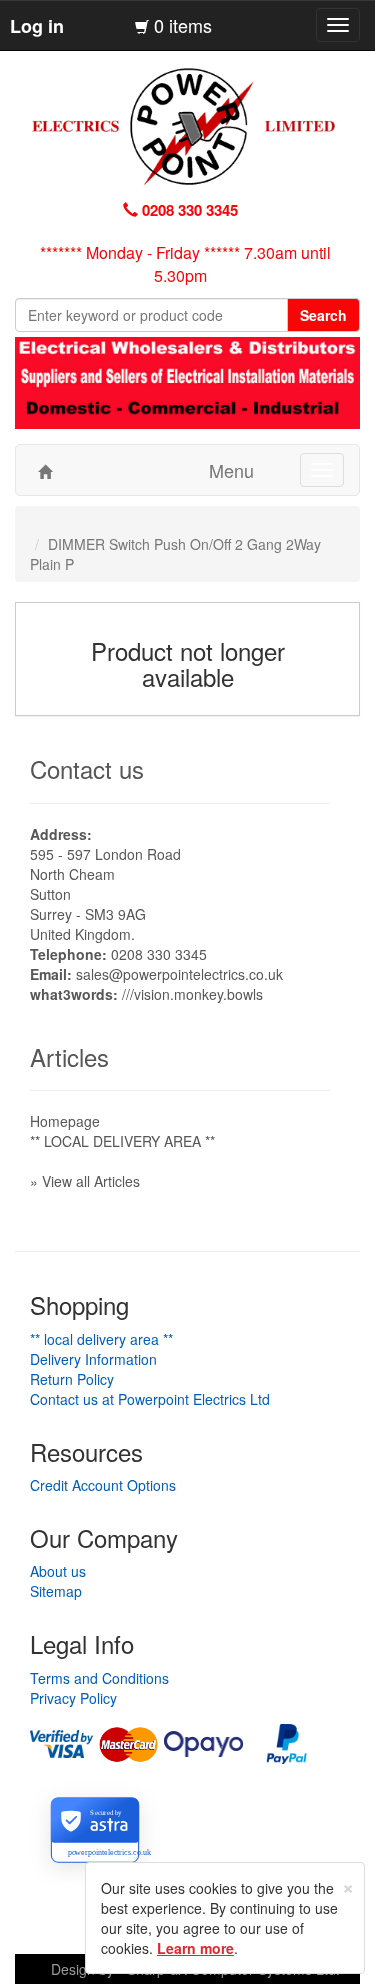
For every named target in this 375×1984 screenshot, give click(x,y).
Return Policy (72, 1379)
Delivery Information (93, 1359)
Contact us (87, 768)
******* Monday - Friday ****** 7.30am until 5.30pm (185, 264)
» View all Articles (85, 1181)
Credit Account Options (103, 1485)
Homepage (65, 1121)
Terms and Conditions (99, 1678)
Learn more (195, 1948)
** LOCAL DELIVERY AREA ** (122, 1141)
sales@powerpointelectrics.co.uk (179, 974)
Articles (69, 1056)
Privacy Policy (73, 1698)
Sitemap (56, 1591)
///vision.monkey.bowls (192, 994)
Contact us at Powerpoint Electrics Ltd (150, 1399)
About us (58, 1571)
